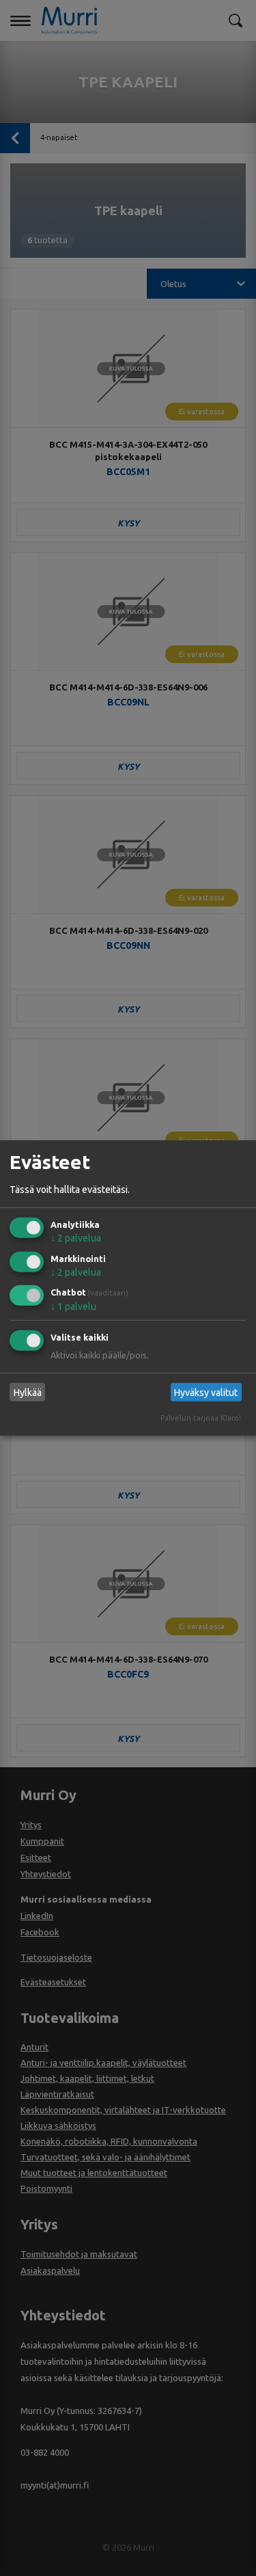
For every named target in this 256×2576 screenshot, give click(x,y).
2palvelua (76, 1238)
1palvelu (73, 1306)
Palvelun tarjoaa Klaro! (201, 1418)
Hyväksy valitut (206, 1393)
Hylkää (28, 1393)
